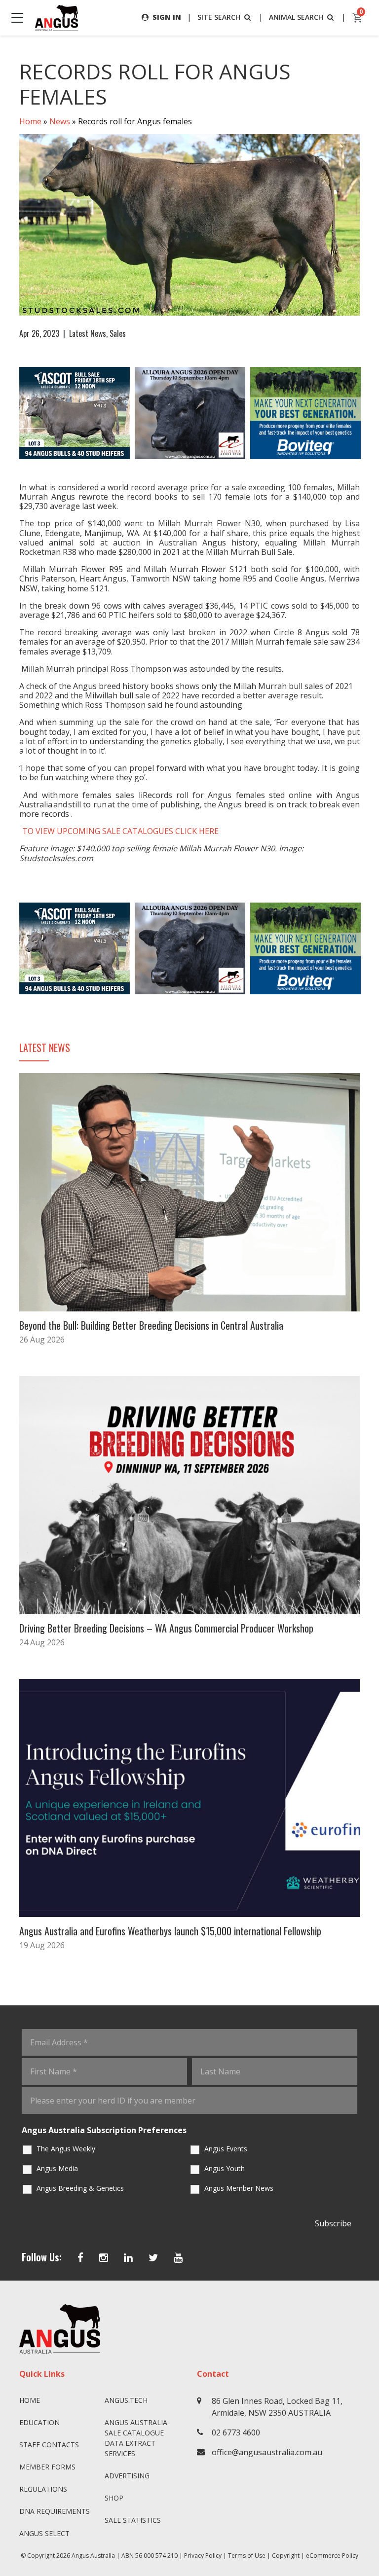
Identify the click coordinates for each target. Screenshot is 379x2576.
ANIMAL (296, 17)
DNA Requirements (55, 2511)
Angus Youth (225, 2168)
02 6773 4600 (236, 2432)
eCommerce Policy (332, 2556)
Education (39, 2422)
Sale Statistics (133, 2520)
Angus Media (57, 2168)
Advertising (127, 2476)
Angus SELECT (44, 2533)
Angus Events (226, 2149)
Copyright (286, 2556)
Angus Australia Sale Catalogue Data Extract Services (136, 2438)
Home (30, 121)
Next (370, 413)
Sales (118, 333)
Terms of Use (247, 2556)
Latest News (88, 333)
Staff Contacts (49, 2445)
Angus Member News (239, 2188)
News (60, 121)
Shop (114, 2498)
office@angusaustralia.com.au (267, 2452)
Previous (9, 413)
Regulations (43, 2489)
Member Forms (47, 2467)
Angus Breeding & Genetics (80, 2188)
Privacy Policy (203, 2556)
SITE (219, 17)
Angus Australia (93, 2556)
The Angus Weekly (66, 2149)
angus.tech (126, 2400)
